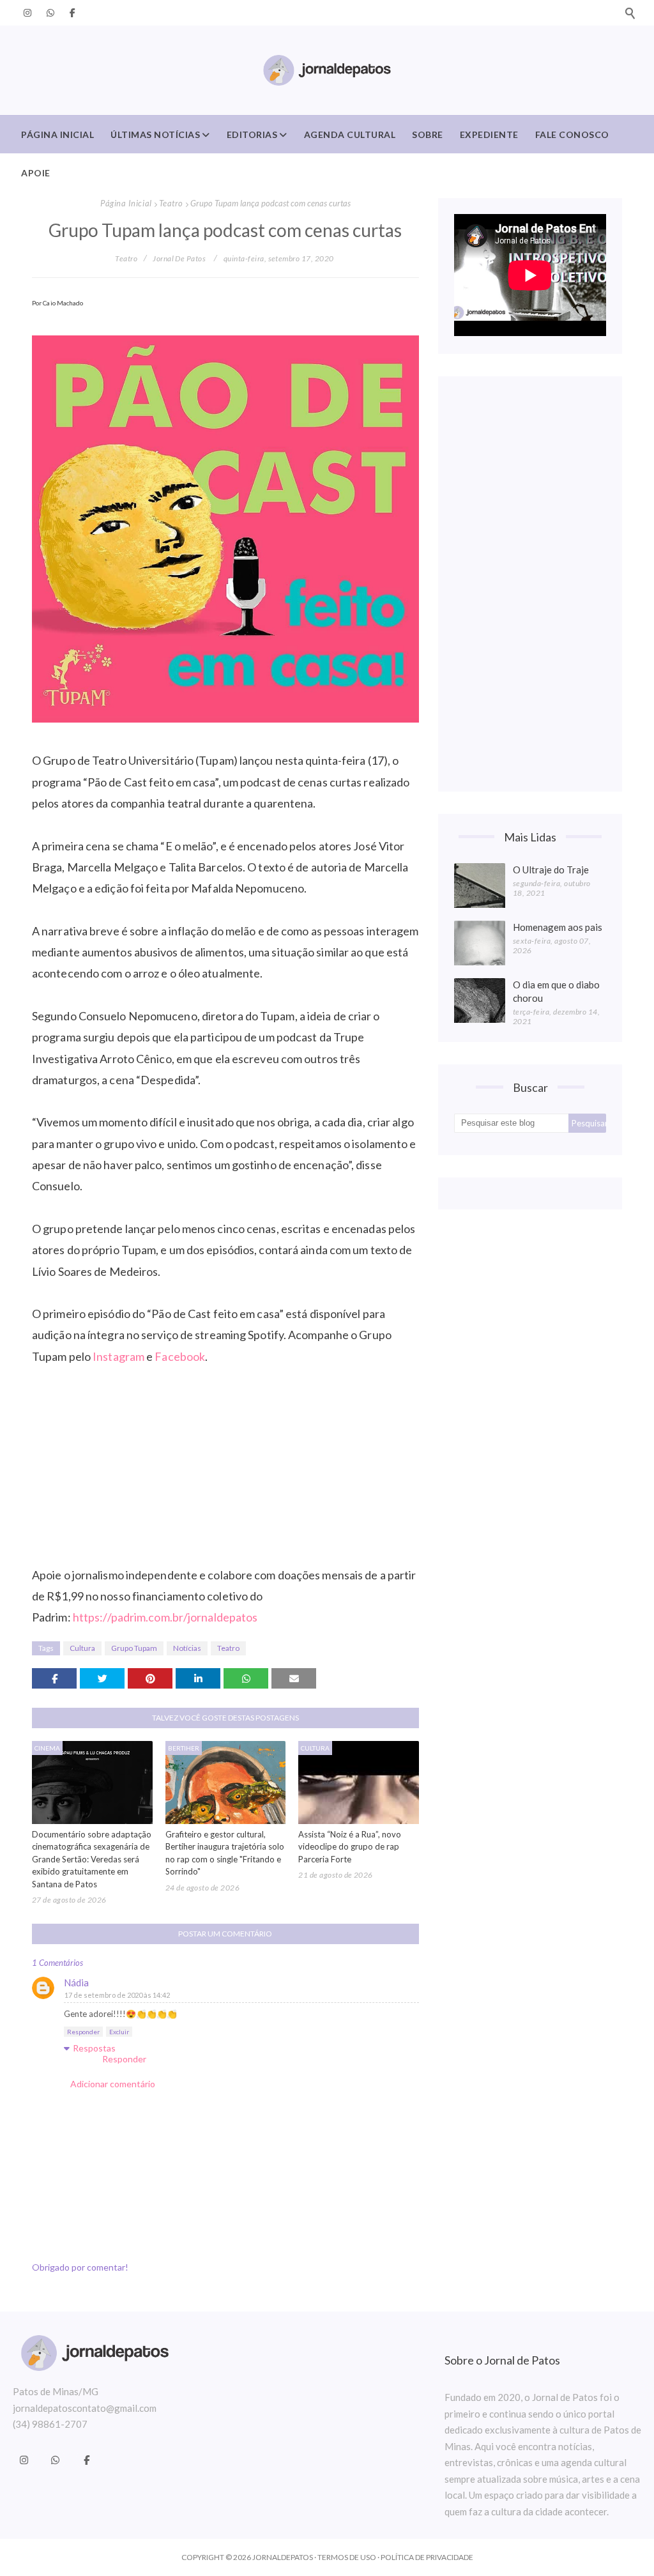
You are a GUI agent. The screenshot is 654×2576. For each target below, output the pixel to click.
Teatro (171, 203)
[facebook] (70, 13)
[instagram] (27, 13)
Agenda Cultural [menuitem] (350, 134)
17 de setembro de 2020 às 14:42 (117, 1995)
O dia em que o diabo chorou (556, 991)
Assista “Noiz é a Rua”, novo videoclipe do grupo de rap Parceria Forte (350, 1847)
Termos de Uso (347, 2557)
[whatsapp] (50, 13)
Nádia (76, 1982)
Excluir (119, 2032)
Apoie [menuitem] (36, 173)
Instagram (118, 1356)
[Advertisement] (530, 584)
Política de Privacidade (427, 2557)
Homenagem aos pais (558, 927)
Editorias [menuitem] (252, 134)
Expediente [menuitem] (489, 134)
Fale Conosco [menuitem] (572, 134)
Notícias (187, 1648)
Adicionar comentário (113, 2084)
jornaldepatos (283, 2557)
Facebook (180, 1356)
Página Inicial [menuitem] (57, 134)
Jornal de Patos (179, 258)
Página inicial (126, 203)
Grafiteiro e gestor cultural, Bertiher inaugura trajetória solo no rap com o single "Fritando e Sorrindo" (225, 1853)
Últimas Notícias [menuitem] (155, 134)
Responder (83, 2032)
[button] (630, 13)
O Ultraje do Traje (551, 870)
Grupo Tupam (134, 1648)
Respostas (94, 2048)
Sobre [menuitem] (428, 134)
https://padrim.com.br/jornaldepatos (165, 1617)
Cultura (82, 1648)
